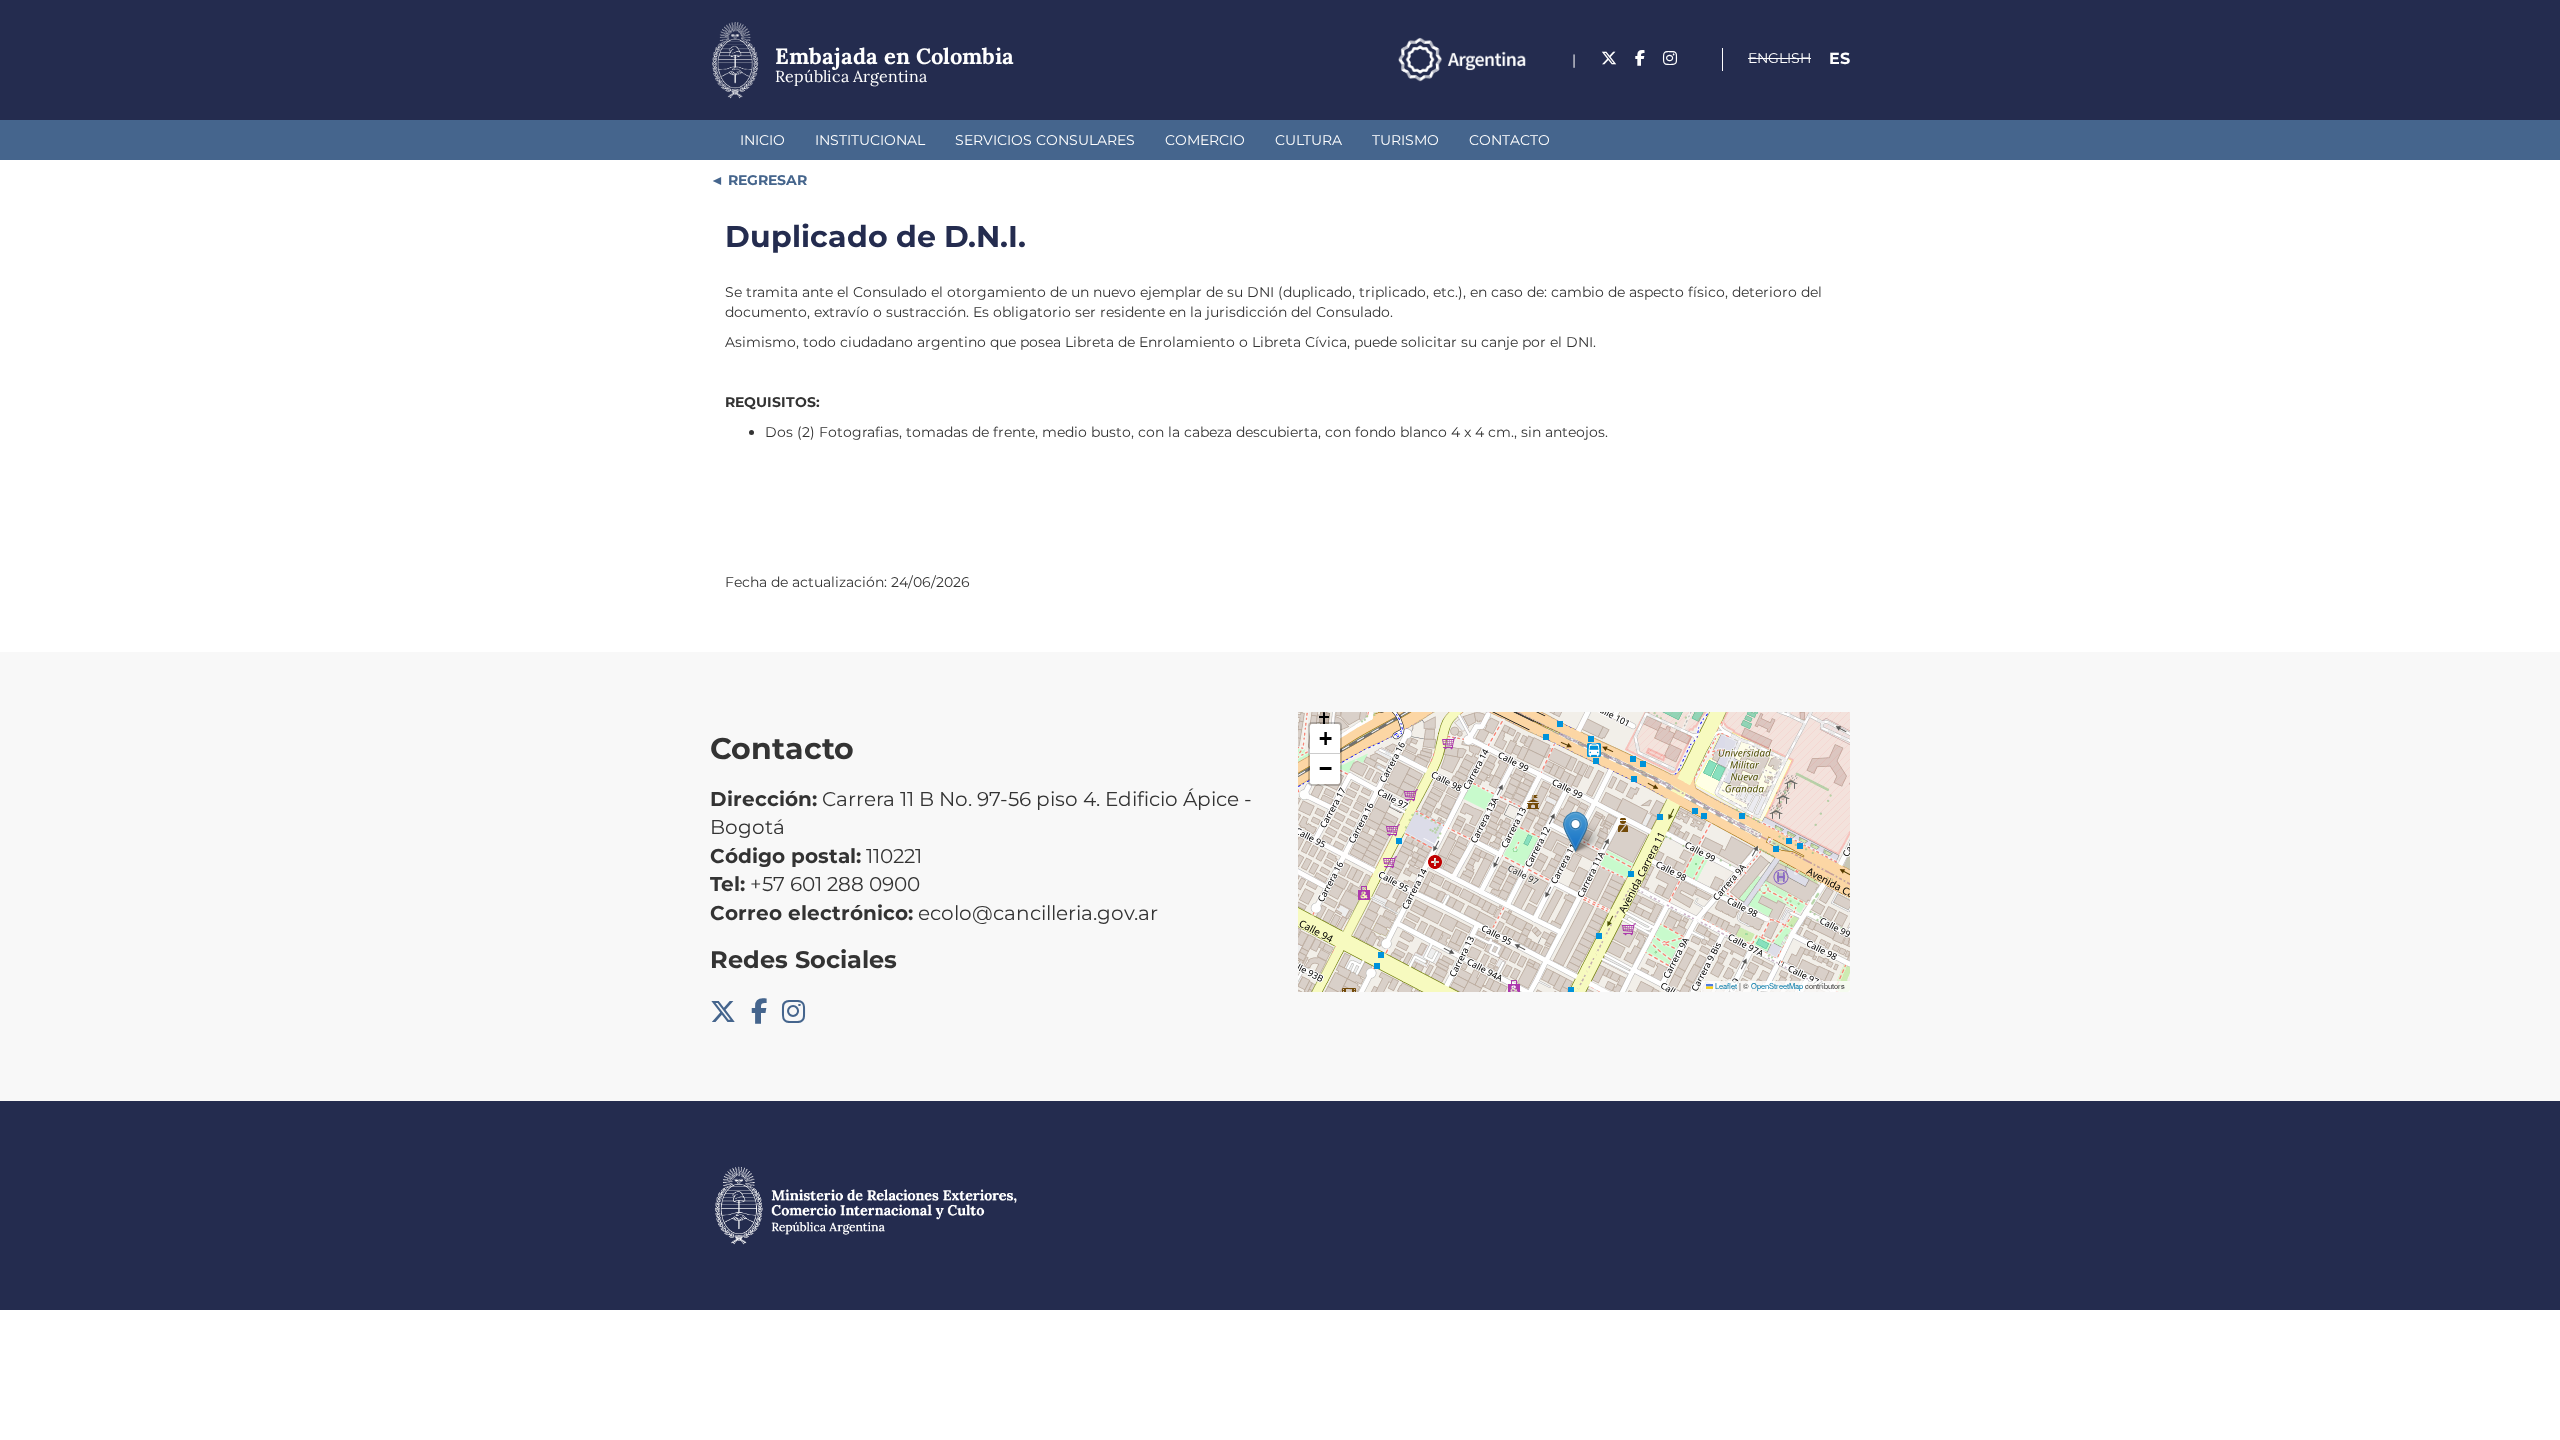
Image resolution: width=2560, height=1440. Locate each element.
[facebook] (1640, 58)
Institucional (870, 140)
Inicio (762, 140)
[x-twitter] (1609, 58)
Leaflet (1725, 985)
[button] (1575, 831)
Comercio (1205, 140)
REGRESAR (765, 180)
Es (1839, 58)
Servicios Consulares (1045, 140)
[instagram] (1670, 58)
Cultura (1308, 140)
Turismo (1405, 140)
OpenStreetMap (1777, 985)
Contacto (1509, 140)
